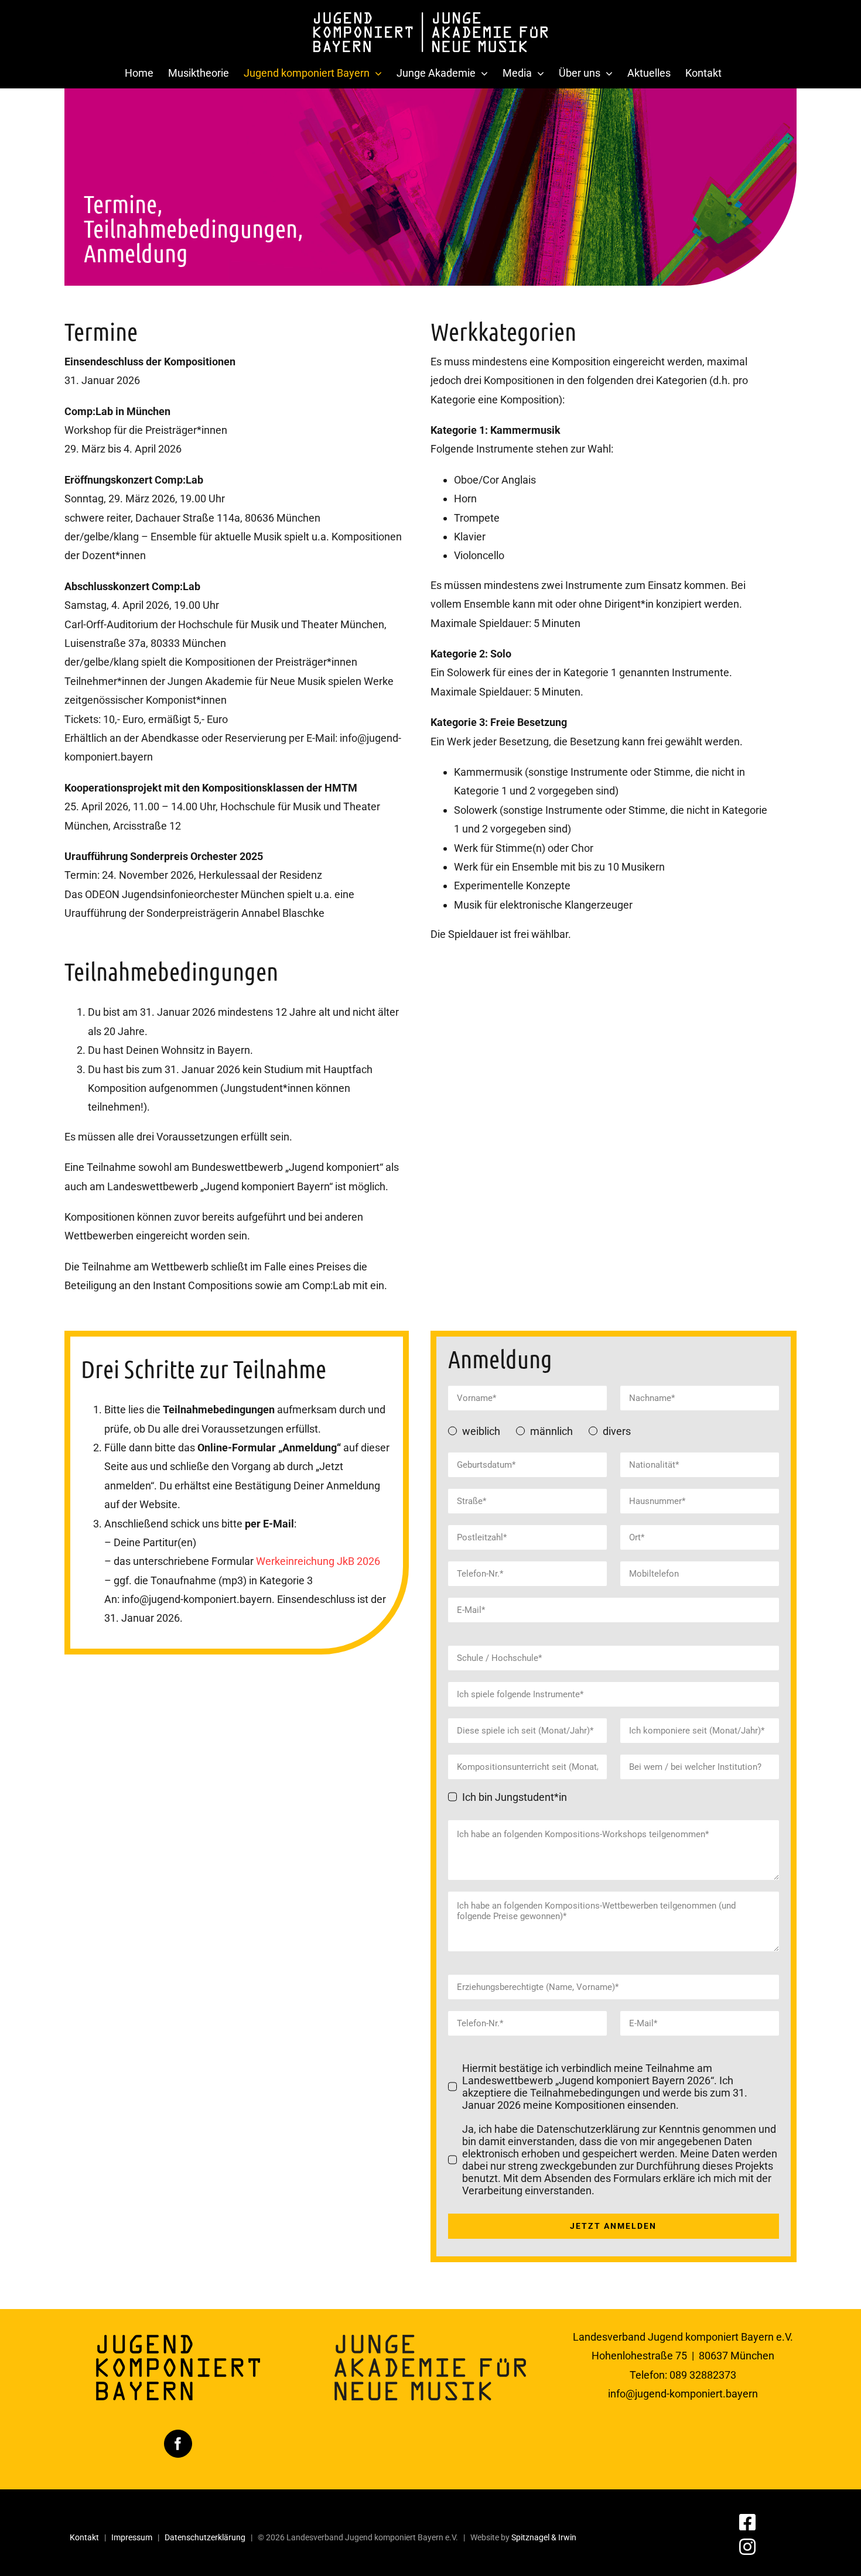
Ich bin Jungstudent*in (515, 1797)
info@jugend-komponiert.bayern (683, 2394)
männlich (551, 1431)
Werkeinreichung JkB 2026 (318, 1561)
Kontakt (84, 2537)
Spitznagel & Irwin (544, 2537)
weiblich (481, 1431)
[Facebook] (178, 2444)
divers (617, 1431)
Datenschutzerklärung (205, 2537)
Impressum (132, 2537)
